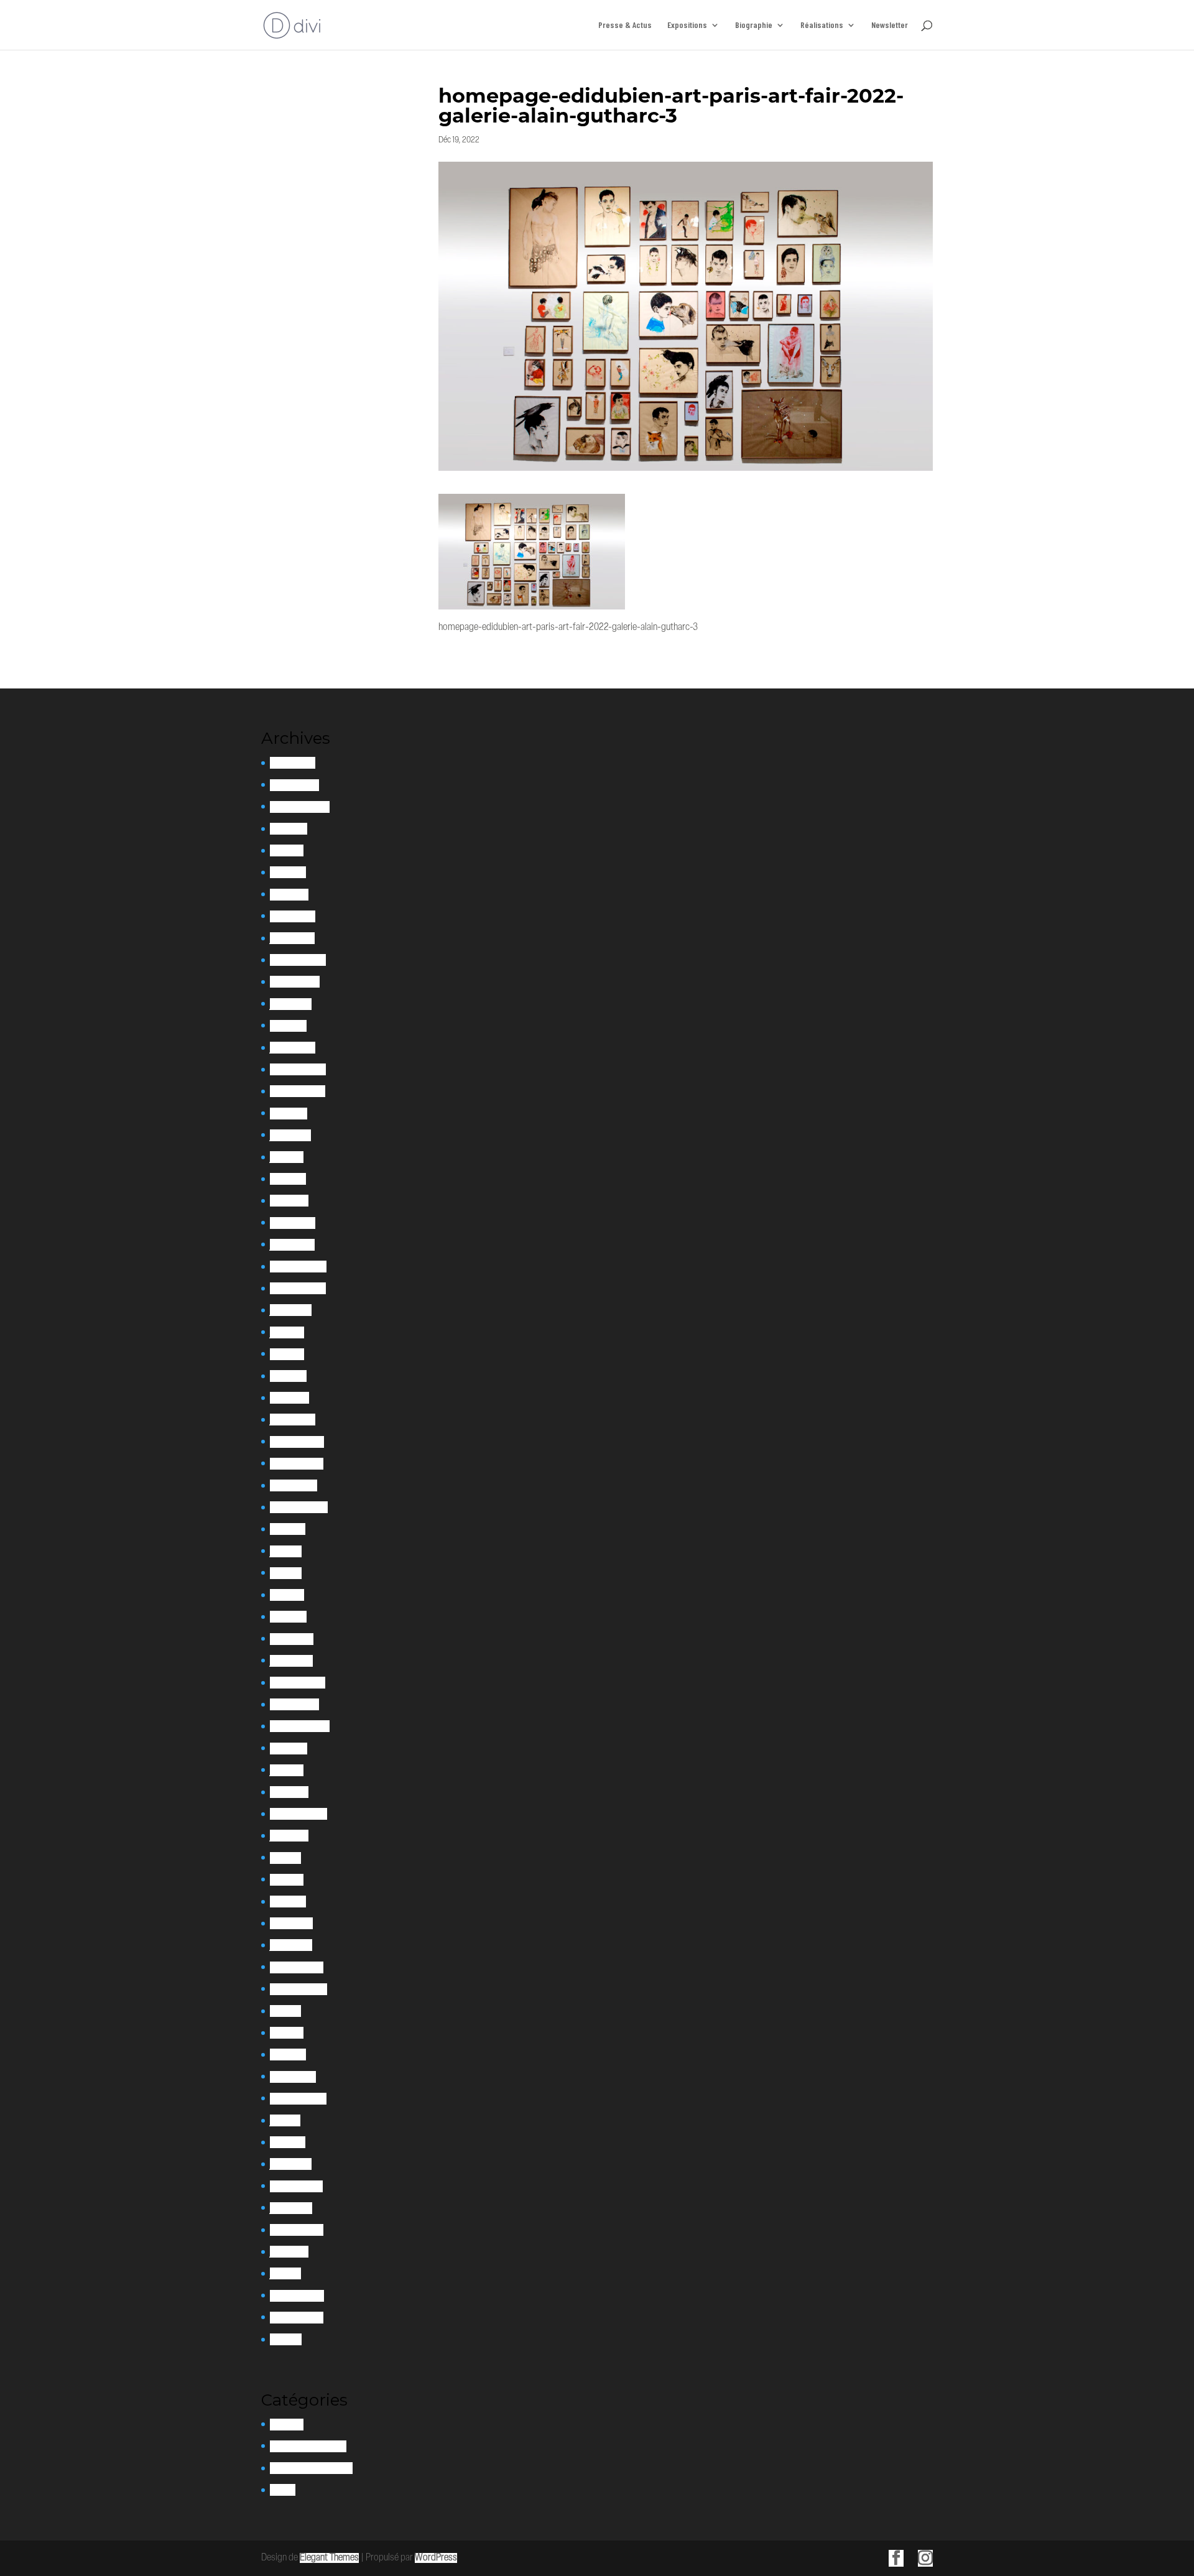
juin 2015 (285, 2273)
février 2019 (291, 1923)
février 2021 (292, 1639)
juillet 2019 (289, 1836)
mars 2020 (289, 1792)
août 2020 (289, 1749)
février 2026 (293, 763)
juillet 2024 (291, 1004)
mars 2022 (289, 1398)
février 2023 (293, 1223)
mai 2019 (285, 1858)
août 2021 (288, 1529)
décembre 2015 (297, 2230)
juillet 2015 (289, 2252)
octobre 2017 (293, 2077)
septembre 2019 (298, 1814)
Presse (283, 2490)
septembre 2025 (300, 807)
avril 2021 (287, 1595)
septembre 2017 (298, 2099)
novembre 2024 (298, 960)
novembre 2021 (297, 1464)
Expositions (687, 25)
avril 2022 (288, 1376)
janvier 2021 (291, 1661)
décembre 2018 (297, 1967)
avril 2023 (288, 1179)
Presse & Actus (625, 25)
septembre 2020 (300, 1726)
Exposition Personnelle (311, 2468)
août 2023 (289, 1114)
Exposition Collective (308, 2446)
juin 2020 (287, 1770)
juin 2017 (285, 2120)
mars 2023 (289, 1201)
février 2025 (293, 916)
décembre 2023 (298, 1069)
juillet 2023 (290, 1135)
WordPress (436, 2558)
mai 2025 (287, 850)
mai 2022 (287, 1354)
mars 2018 (288, 2055)
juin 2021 (286, 1551)
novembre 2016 (296, 2186)
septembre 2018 (298, 1989)
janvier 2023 (292, 1245)
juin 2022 (287, 1332)
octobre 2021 (294, 1485)
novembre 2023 (298, 1091)
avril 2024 (288, 1026)
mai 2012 (286, 2339)
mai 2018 (285, 2011)
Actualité (287, 2425)
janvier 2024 (293, 1048)
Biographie (754, 25)
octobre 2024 (295, 982)
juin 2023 (287, 1157)
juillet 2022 (291, 1310)
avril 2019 (287, 1880)
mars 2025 (289, 895)
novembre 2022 (298, 1288)
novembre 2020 (298, 1683)
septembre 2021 (299, 1507)
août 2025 (289, 829)
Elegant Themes (329, 2558)
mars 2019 (288, 1902)
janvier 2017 (291, 2164)
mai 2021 (286, 1573)
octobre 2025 (294, 785)
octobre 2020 (294, 1704)
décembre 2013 (297, 2318)
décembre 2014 (297, 2296)
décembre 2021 (297, 1442)
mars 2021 (288, 1617)
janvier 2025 (292, 938)
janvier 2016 (291, 2208)
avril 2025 (288, 872)
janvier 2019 (291, 1945)
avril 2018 (287, 2033)
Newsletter (890, 25)
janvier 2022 (293, 1420)
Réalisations (822, 25)
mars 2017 (288, 2142)
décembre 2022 (298, 1267)
